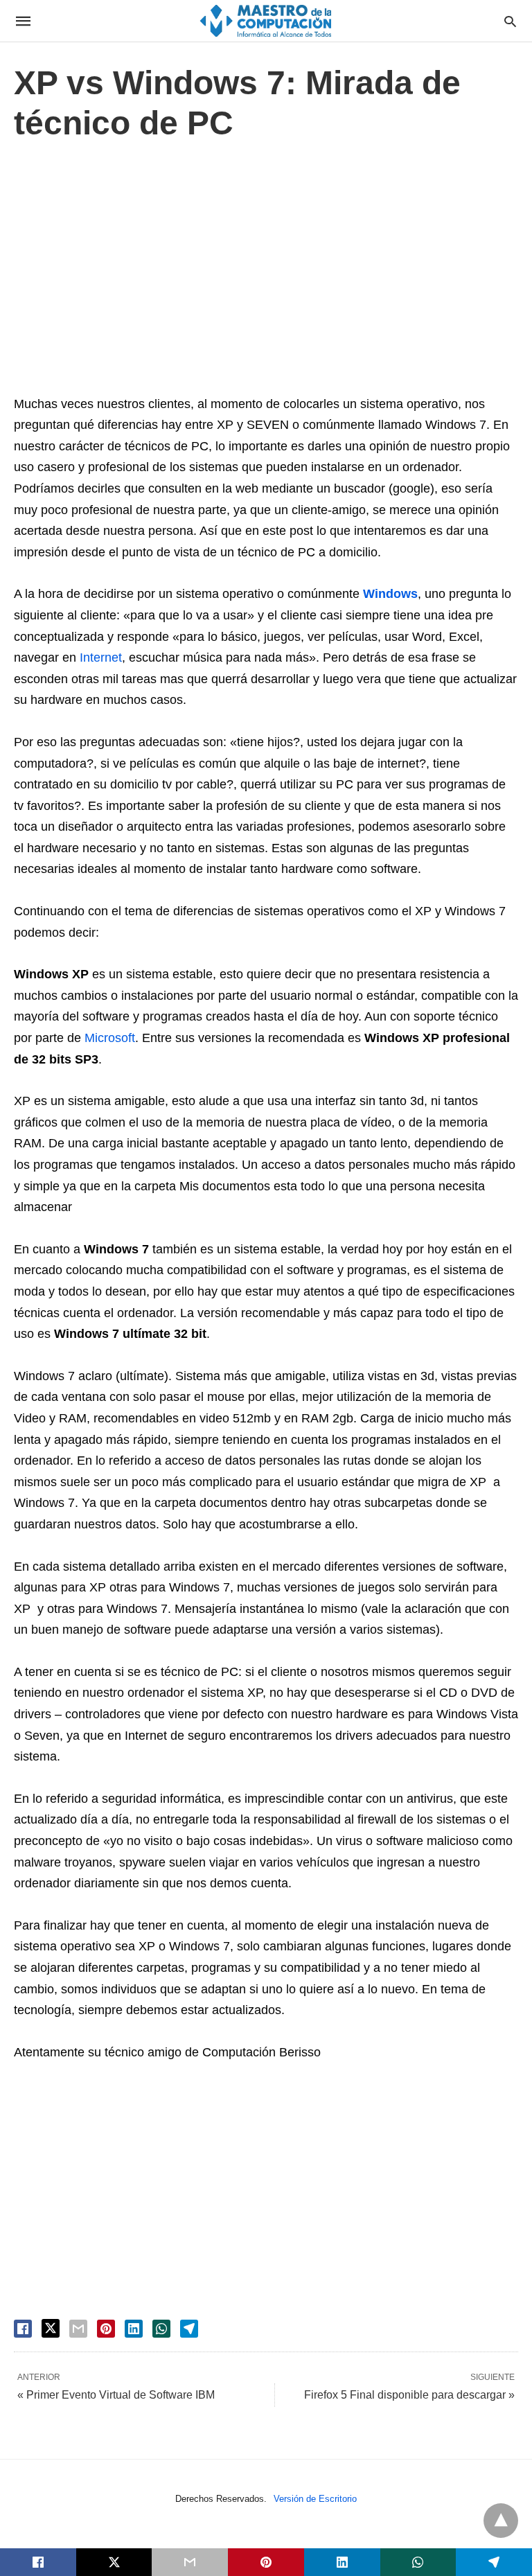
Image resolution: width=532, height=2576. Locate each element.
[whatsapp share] (161, 2329)
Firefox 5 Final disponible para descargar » (409, 2395)
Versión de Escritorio (315, 2499)
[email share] (78, 2329)
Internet (101, 658)
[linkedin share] (134, 2329)
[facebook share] (23, 2329)
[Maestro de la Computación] (265, 20)
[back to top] (501, 2521)
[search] (510, 21)
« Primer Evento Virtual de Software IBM (116, 2395)
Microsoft (110, 1038)
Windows (390, 594)
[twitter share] (51, 2328)
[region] (266, 272)
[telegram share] (189, 2329)
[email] (190, 2562)
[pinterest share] (106, 2329)
